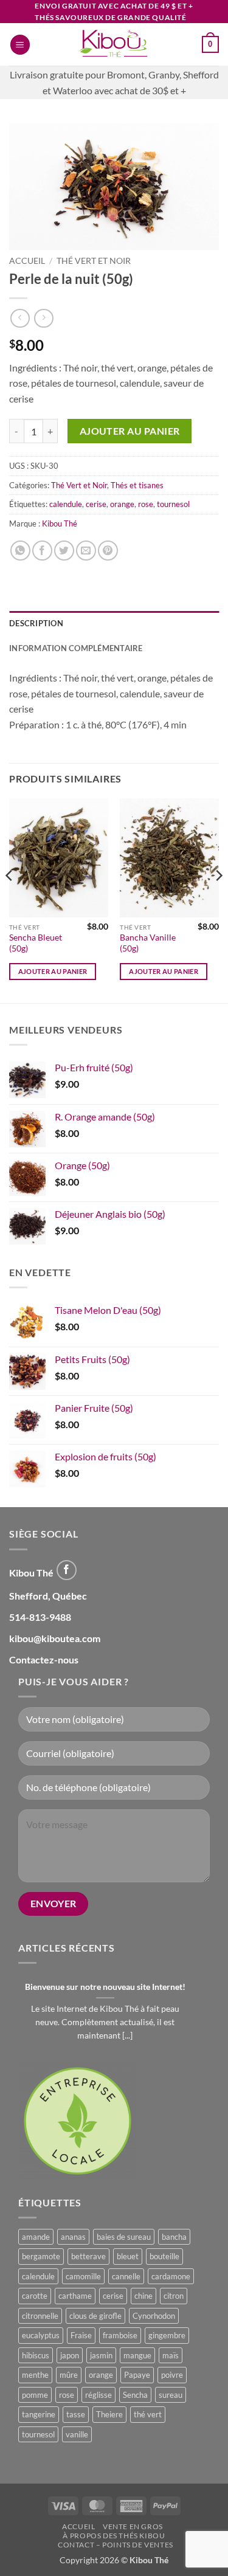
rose (146, 504)
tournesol (173, 504)
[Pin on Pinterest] (108, 551)
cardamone (171, 2276)
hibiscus (36, 2355)
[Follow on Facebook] (67, 1570)
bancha (174, 2237)
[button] (20, 45)
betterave (88, 2256)
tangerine (39, 2414)
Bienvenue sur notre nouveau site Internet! (105, 1987)
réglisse (98, 2395)
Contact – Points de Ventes (116, 2545)
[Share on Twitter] (64, 551)
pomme (35, 2395)
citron (174, 2296)
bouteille (164, 2256)
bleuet (128, 2256)
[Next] (218, 900)
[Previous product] (43, 318)
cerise (96, 504)
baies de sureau (124, 2237)
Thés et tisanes (137, 485)
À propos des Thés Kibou (114, 2536)
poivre (172, 2375)
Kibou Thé (60, 523)
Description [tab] (36, 623)
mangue (137, 2355)
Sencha (135, 2395)
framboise (120, 2335)
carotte (35, 2296)
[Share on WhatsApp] (20, 551)
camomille (83, 2276)
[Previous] (10, 900)
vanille (77, 2434)
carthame (75, 2296)
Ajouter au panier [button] (53, 971)
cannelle (126, 2276)
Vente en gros (133, 2526)
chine (143, 2296)
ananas (73, 2237)
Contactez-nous (44, 1659)
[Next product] (20, 318)
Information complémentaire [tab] (76, 648)
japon (70, 2355)
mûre (69, 2375)
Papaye (137, 2375)
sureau (171, 2395)
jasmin (101, 2355)
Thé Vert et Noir (94, 261)
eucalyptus (41, 2335)
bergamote (41, 2256)
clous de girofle (95, 2316)
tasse (76, 2414)
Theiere (109, 2414)
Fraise (81, 2335)
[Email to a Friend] (86, 551)
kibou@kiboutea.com (55, 1638)
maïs (171, 2355)
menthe (35, 2375)
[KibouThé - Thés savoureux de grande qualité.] (114, 44)
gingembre (167, 2335)
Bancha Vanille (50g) (148, 943)
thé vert (148, 2414)
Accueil (27, 261)
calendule (66, 504)
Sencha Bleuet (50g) (36, 943)
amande (36, 2237)
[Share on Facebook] (42, 551)
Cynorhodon (154, 2316)
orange (122, 504)
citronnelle (40, 2316)
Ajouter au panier (130, 431)
